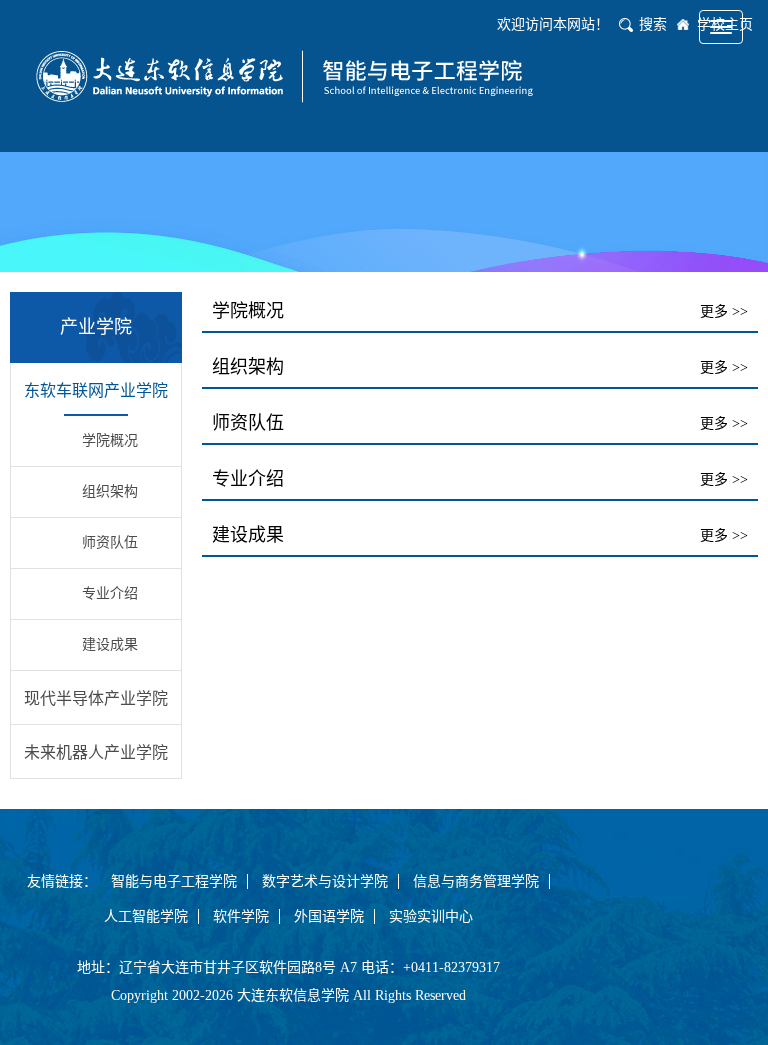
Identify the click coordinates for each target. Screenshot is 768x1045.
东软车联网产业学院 (96, 390)
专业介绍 (110, 593)
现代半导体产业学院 (96, 698)
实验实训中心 (431, 916)
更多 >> (724, 311)
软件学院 (241, 916)
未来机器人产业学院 (96, 752)
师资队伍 (110, 542)
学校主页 (725, 24)
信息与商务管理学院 (476, 881)
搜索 (653, 24)
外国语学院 (329, 916)
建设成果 (110, 644)
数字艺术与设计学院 (325, 881)
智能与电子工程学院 (174, 881)
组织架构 (110, 491)
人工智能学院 (146, 916)
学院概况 (110, 440)
